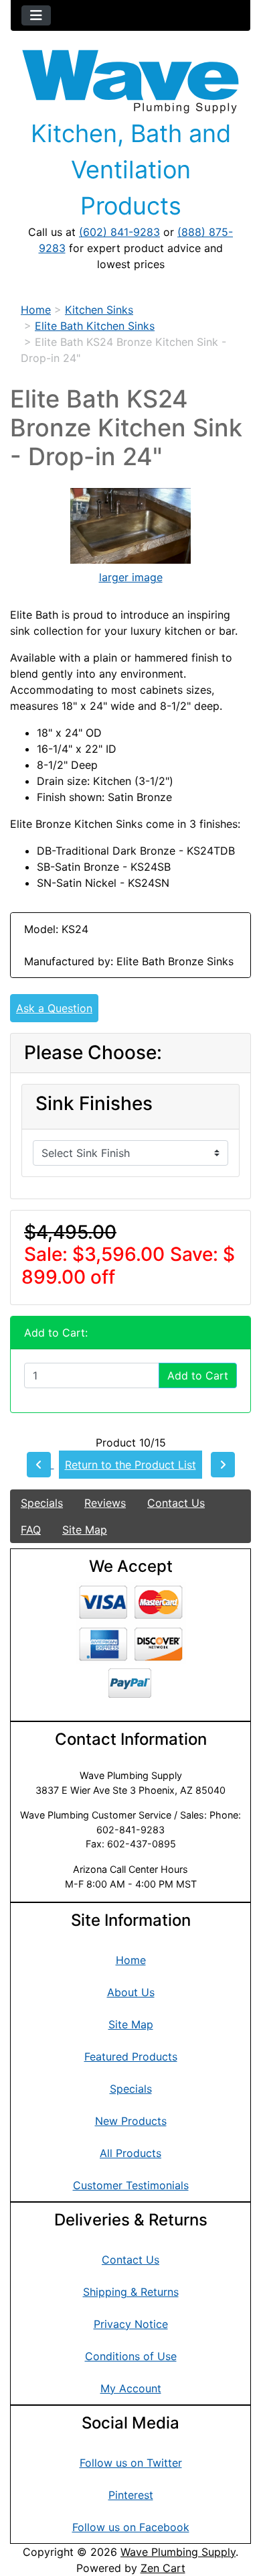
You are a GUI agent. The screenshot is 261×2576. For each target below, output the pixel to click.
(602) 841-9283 (119, 232)
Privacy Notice (131, 2324)
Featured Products (131, 2057)
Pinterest (131, 2495)
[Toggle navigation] (36, 15)
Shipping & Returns (131, 2292)
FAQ (31, 1530)
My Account (131, 2388)
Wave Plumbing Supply (178, 2552)
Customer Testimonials (131, 2185)
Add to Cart (198, 1375)
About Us (131, 1992)
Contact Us (176, 1503)
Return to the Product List (130, 1465)
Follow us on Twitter (131, 2463)
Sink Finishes (94, 1104)
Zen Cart (163, 2568)
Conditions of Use (131, 2356)
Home (36, 310)
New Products (131, 2121)
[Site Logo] (130, 82)
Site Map (85, 1530)
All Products (130, 2153)
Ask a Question (54, 1008)
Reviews (105, 1503)
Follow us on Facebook (131, 2527)
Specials (42, 1503)
